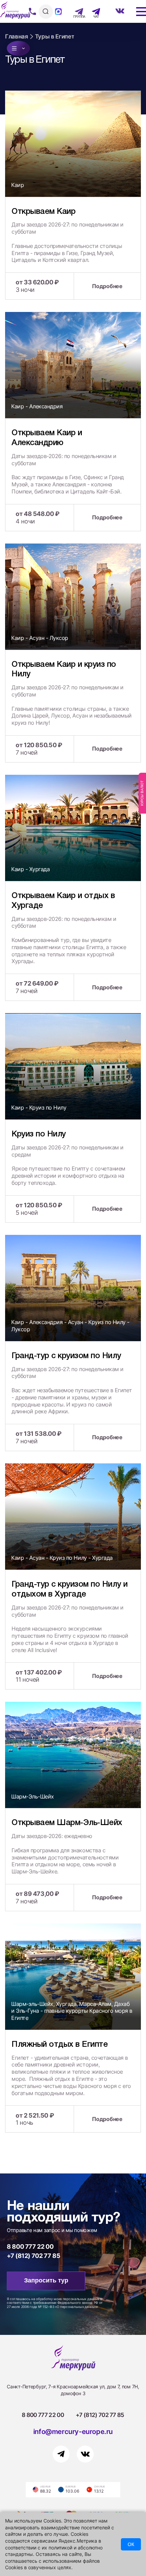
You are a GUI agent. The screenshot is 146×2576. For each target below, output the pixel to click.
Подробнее (107, 286)
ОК (131, 2544)
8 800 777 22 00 (30, 2247)
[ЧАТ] (92, 12)
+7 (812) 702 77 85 (34, 2256)
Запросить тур (46, 2280)
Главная (17, 36)
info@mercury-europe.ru (73, 2432)
